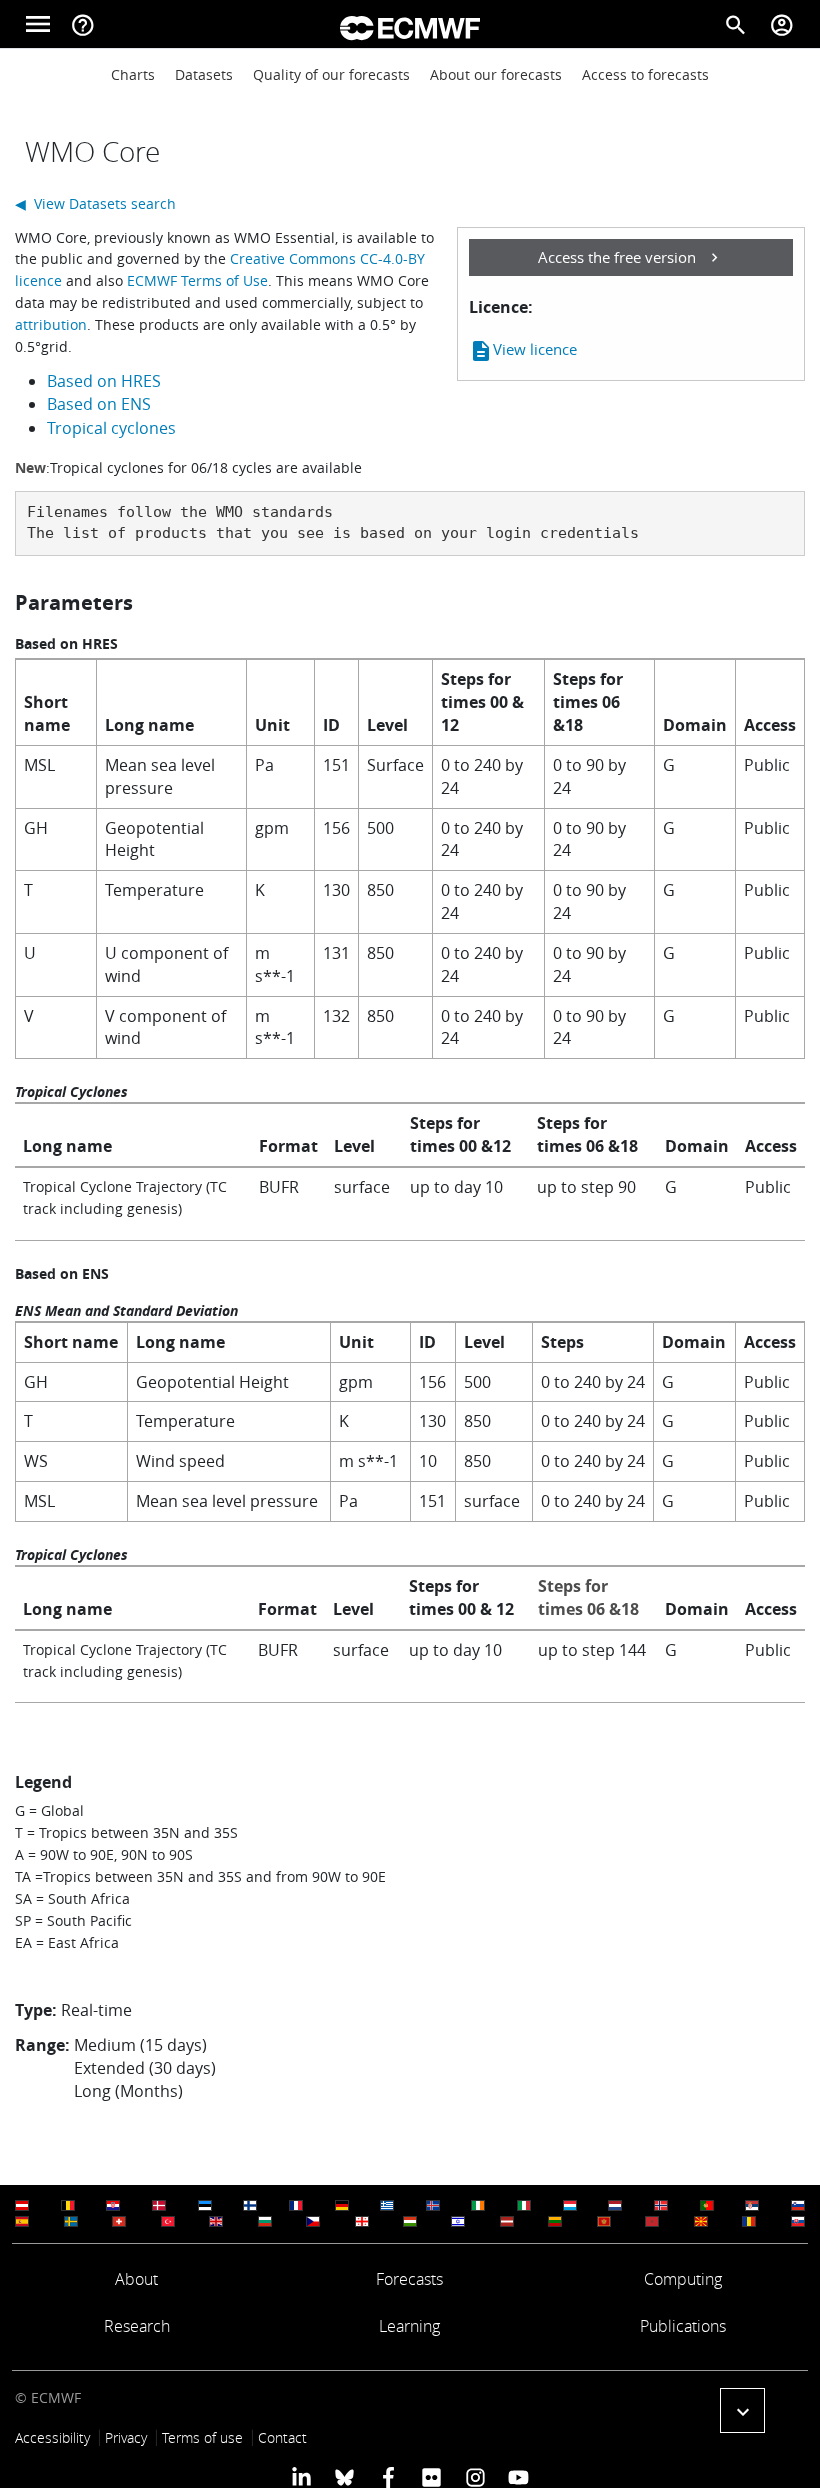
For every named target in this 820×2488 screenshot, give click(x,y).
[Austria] (22, 2205)
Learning (409, 2326)
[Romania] (749, 2221)
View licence (523, 351)
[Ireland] (478, 2205)
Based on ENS (99, 404)
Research (137, 2326)
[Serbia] (752, 2205)
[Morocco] (652, 2221)
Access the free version (617, 257)
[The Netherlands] (615, 2205)
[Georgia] (362, 2221)
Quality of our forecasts (331, 74)
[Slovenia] (798, 2205)
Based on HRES (104, 381)
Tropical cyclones (111, 428)
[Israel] (458, 2221)
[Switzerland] (119, 2221)
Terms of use (202, 2437)
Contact (282, 2437)
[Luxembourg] (570, 2205)
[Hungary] (410, 2221)
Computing (683, 2279)
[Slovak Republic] (798, 2221)
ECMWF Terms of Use (197, 280)
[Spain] (22, 2221)
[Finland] (250, 2205)
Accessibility (52, 2437)
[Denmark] (159, 2205)
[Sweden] (71, 2221)
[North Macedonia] (701, 2221)
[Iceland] (433, 2205)
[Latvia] (507, 2221)
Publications (683, 2326)
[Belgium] (68, 2205)
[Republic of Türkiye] (168, 2221)
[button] (742, 2410)
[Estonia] (205, 2205)
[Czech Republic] (313, 2221)
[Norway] (661, 2205)
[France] (296, 2205)
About (136, 2279)
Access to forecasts (645, 74)
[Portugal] (707, 2205)
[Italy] (524, 2205)
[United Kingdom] (216, 2221)
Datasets (204, 74)
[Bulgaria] (265, 2221)
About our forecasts (496, 74)
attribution (51, 324)
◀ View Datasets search (95, 203)
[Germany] (342, 2205)
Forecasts (409, 2279)
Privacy (126, 2437)
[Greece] (387, 2205)
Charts (133, 74)
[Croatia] (113, 2205)
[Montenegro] (604, 2221)
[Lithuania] (555, 2221)
